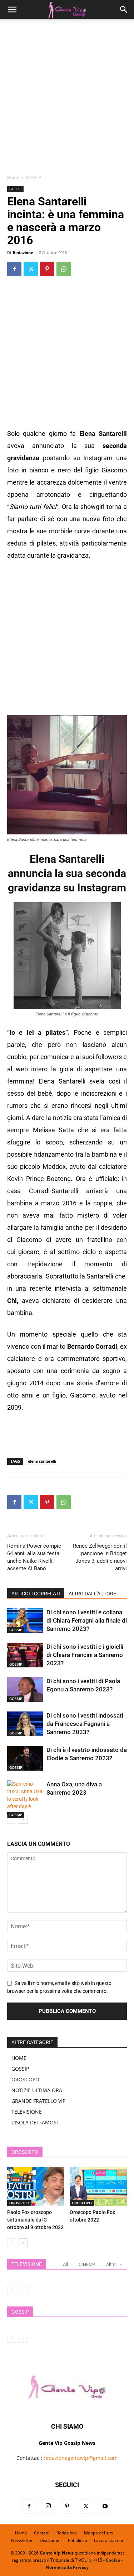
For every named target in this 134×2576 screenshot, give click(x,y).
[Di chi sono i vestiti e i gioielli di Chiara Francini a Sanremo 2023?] (25, 1655)
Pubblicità (78, 2540)
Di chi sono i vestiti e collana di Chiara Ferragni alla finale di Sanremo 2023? (87, 1620)
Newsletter (22, 2540)
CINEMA (87, 2264)
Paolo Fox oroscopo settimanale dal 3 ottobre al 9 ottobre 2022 (35, 2220)
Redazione (23, 253)
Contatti (42, 2533)
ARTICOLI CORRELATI (36, 1594)
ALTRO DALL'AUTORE (92, 1594)
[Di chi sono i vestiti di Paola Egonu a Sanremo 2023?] (25, 1689)
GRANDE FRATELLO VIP (38, 2101)
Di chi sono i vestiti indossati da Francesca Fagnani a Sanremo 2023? (85, 1724)
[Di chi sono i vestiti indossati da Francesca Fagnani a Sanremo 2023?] (25, 1724)
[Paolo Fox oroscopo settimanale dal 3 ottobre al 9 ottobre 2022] (36, 2186)
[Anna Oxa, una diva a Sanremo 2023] (25, 1799)
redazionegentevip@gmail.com (81, 2458)
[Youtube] (105, 2506)
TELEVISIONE (27, 2112)
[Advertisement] (67, 99)
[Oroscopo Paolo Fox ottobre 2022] (98, 2186)
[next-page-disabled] (23, 2291)
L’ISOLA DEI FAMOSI (35, 2122)
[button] (12, 10)
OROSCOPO (25, 2079)
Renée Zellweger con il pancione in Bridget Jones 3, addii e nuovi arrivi (100, 1557)
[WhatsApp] (64, 269)
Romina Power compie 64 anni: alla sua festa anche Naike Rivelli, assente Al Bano (34, 1557)
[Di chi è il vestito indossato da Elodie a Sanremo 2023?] (25, 1758)
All (65, 2264)
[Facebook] (14, 269)
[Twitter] (31, 269)
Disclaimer (50, 2540)
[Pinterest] (47, 269)
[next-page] (23, 1819)
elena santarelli (42, 1461)
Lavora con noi (108, 2540)
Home (13, 178)
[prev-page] (12, 1819)
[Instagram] (48, 2506)
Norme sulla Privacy (67, 2567)
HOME (19, 2058)
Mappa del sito (99, 2533)
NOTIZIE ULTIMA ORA (37, 2090)
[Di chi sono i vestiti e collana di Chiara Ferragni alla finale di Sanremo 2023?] (25, 1621)
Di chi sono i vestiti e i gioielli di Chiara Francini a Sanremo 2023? (85, 1655)
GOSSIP (34, 178)
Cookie (113, 2560)
